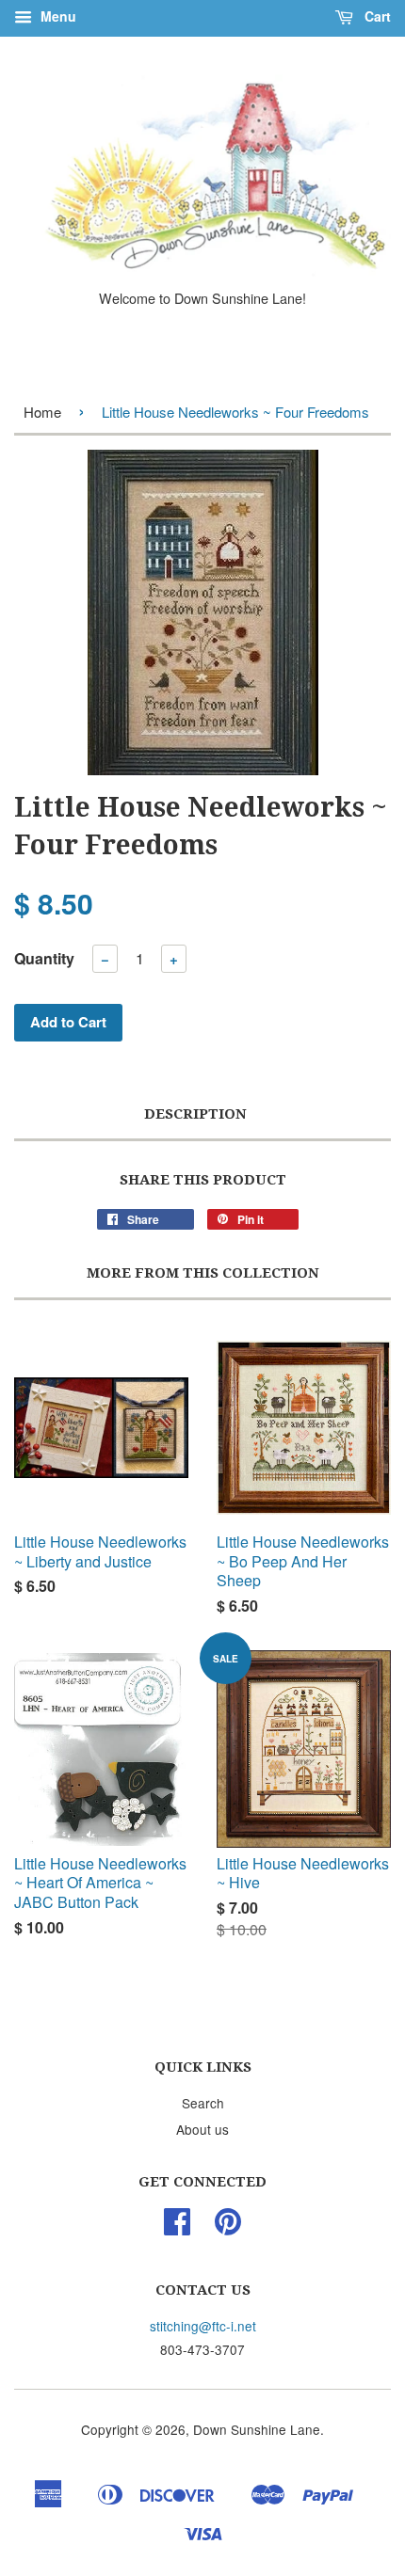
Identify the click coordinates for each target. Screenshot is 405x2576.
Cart (376, 16)
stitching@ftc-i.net (203, 2326)
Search (203, 2103)
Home (42, 412)
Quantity (44, 958)
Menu (57, 16)
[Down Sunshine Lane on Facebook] (177, 2227)
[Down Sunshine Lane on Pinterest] (228, 2227)
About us (202, 2129)
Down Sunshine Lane (257, 2429)
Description (195, 1114)
